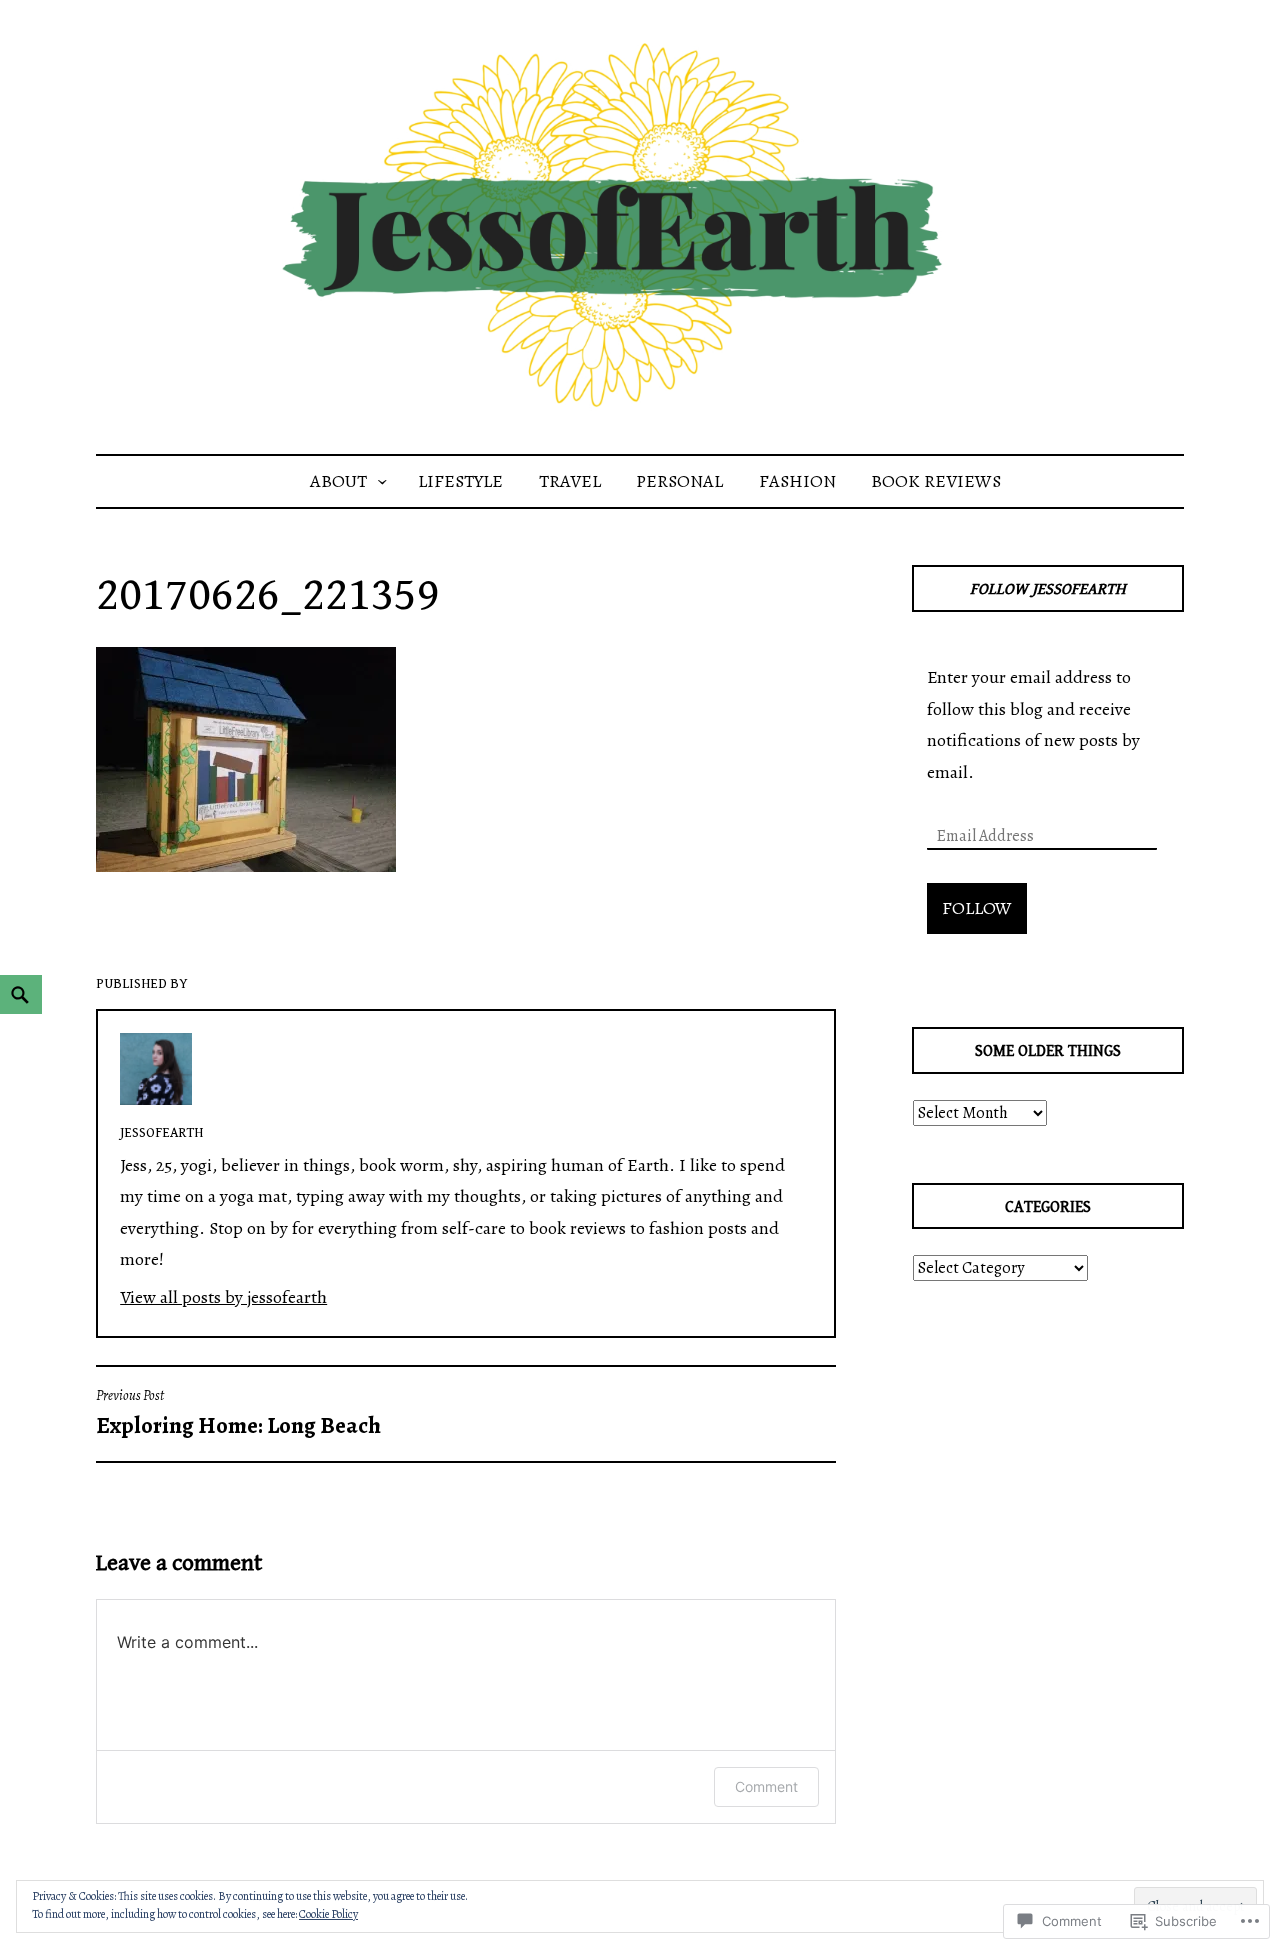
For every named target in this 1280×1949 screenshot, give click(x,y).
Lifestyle (460, 481)
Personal (679, 481)
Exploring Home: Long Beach (238, 1414)
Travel (570, 481)
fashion (797, 481)
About (338, 481)
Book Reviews (936, 481)
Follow (977, 908)
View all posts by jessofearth (223, 1297)
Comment (766, 1786)
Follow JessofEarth (1048, 589)
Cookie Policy (328, 1914)
